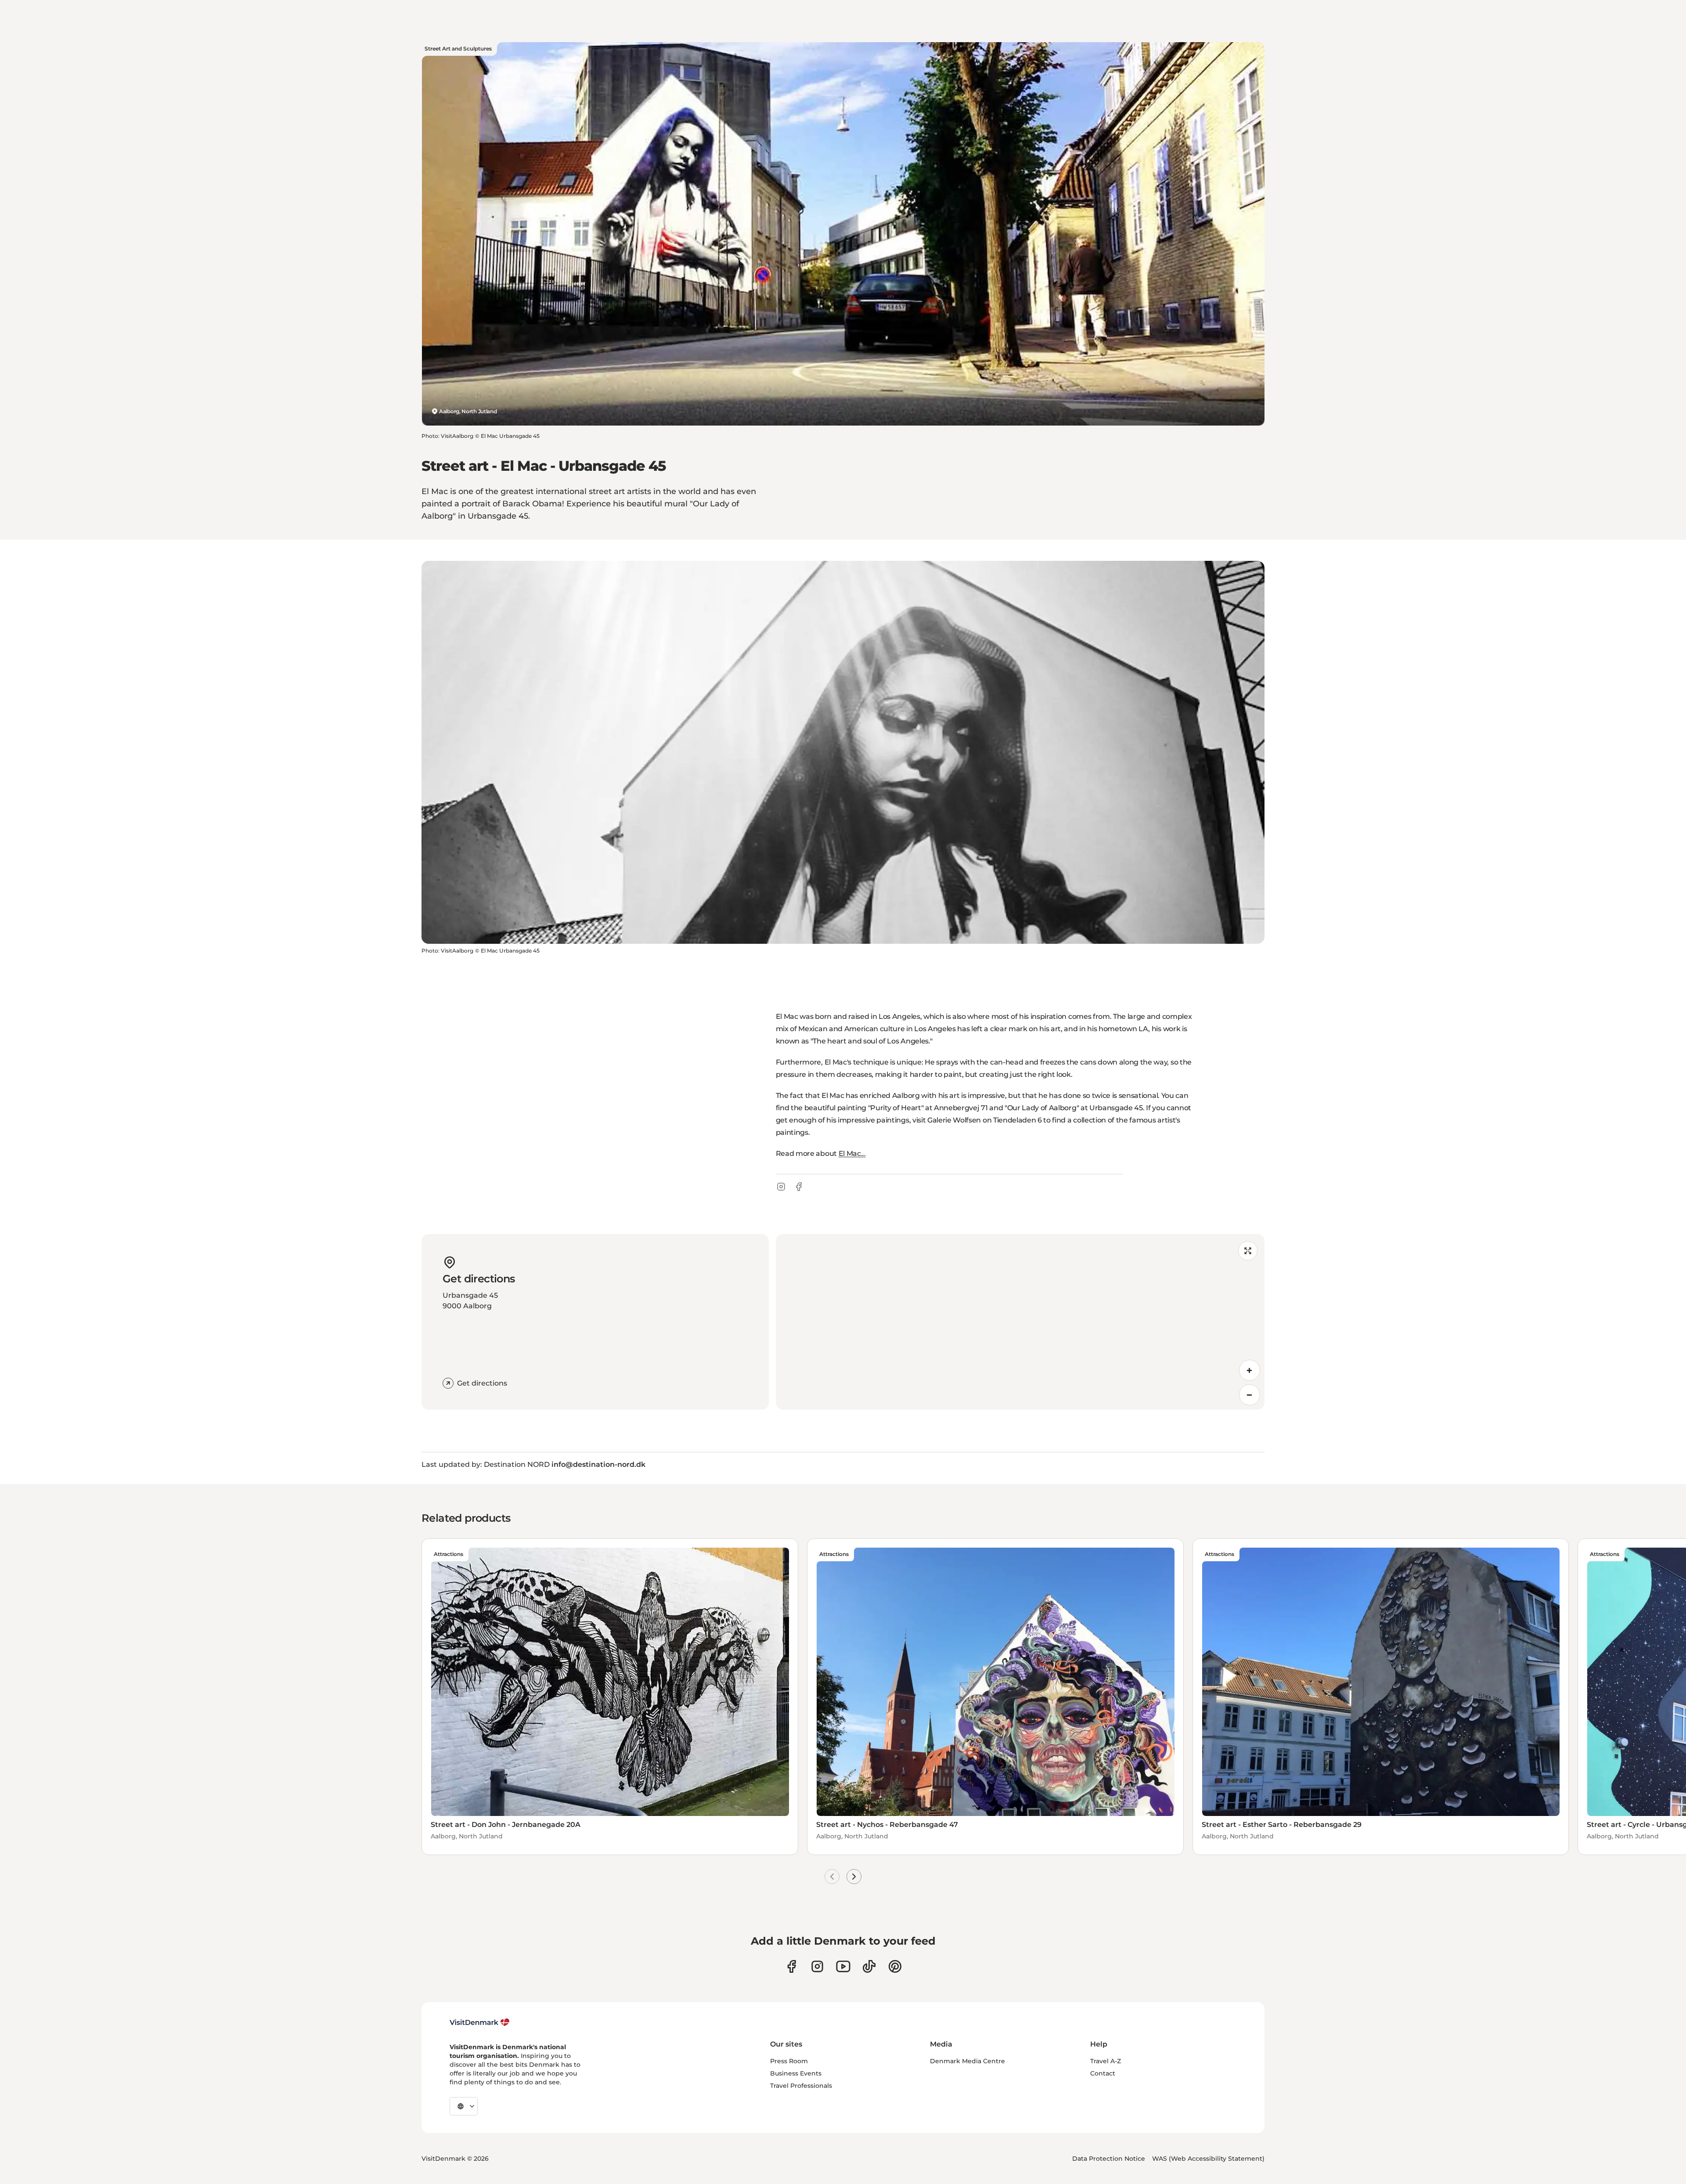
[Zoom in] (1250, 1370)
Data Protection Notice (1109, 2159)
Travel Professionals (801, 2086)
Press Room (789, 2061)
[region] (1020, 1322)
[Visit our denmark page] (791, 1966)
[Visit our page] (817, 1966)
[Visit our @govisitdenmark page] (869, 1966)
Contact (1103, 2073)
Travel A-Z (1106, 2061)
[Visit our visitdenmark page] (843, 1966)
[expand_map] (1248, 1251)
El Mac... (852, 1153)
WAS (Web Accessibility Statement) (1208, 2159)
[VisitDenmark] (480, 2022)
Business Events (796, 2073)
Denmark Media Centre (967, 2061)
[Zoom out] (1250, 1395)
